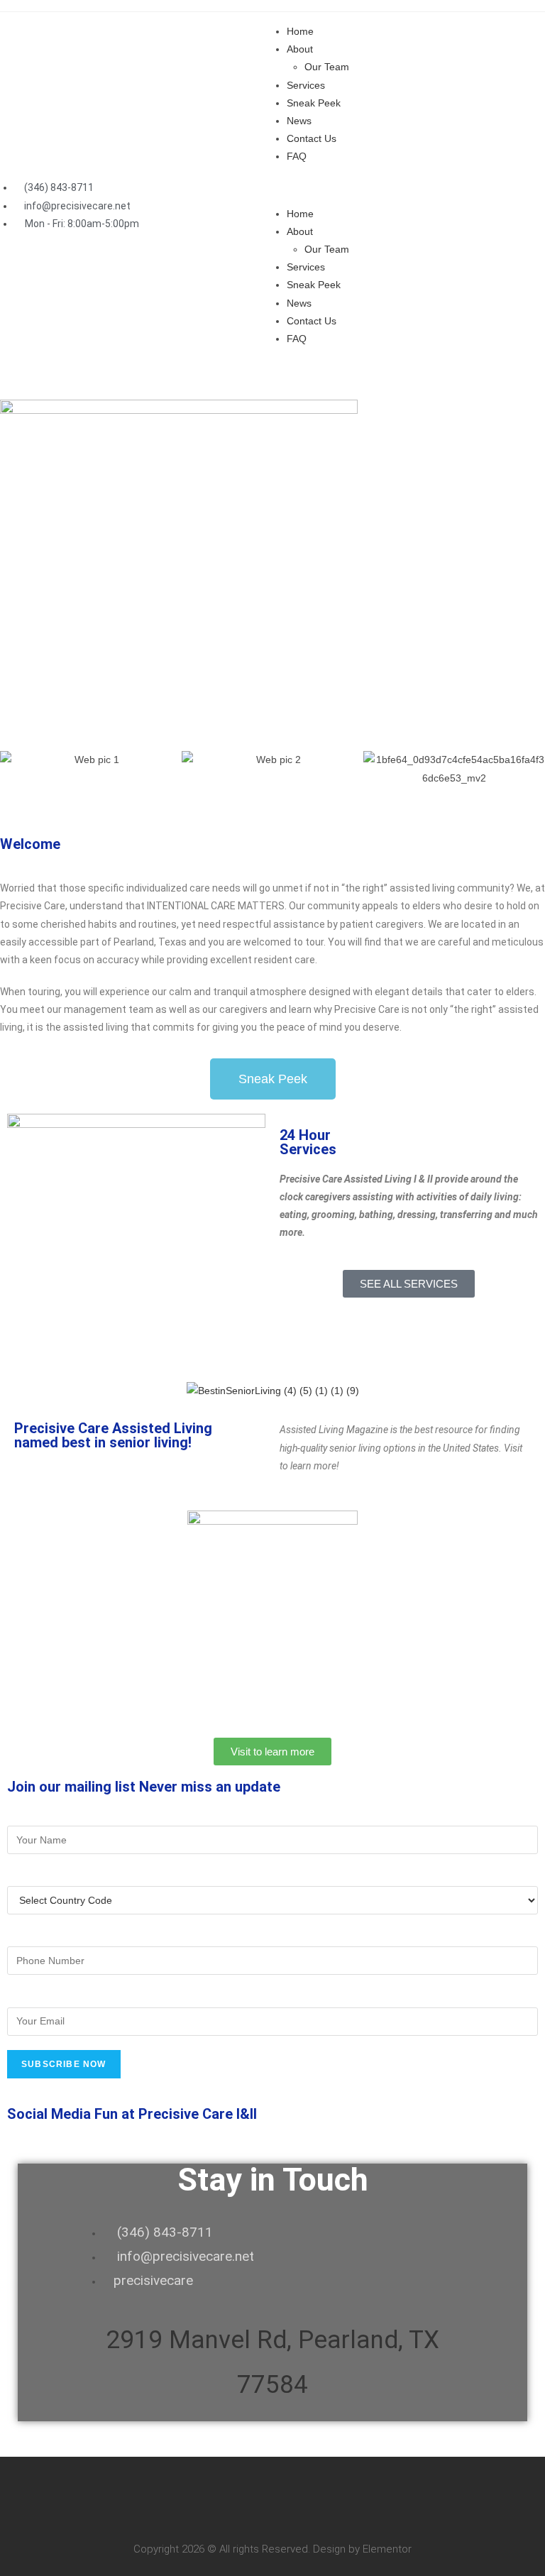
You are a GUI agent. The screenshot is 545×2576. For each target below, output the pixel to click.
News (299, 121)
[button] (409, 186)
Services (306, 85)
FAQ (297, 156)
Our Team (327, 67)
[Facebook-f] (290, 376)
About (300, 49)
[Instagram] (405, 376)
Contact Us (312, 138)
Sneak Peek (314, 103)
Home (300, 31)
